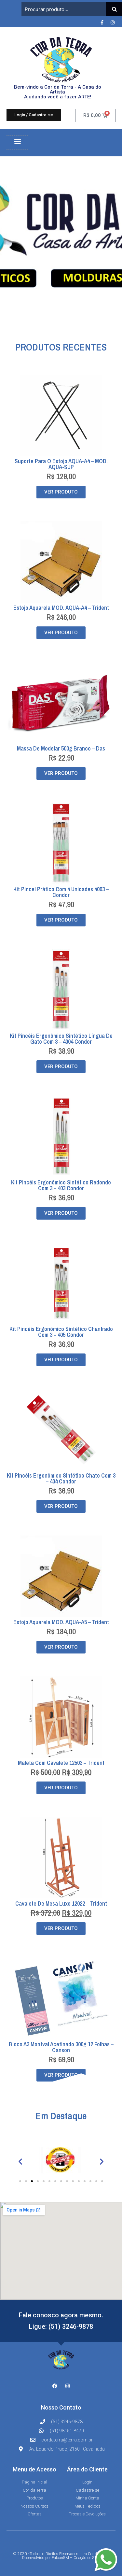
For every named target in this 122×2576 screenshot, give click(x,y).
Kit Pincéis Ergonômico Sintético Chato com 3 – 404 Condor (61, 1478)
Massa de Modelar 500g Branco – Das (61, 748)
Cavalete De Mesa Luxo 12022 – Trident (61, 1903)
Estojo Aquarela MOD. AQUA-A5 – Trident (61, 1622)
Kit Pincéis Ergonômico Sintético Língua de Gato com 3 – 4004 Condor (61, 1039)
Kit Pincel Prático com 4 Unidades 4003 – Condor (61, 892)
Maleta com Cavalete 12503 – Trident (61, 1763)
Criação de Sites (87, 2558)
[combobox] (64, 9)
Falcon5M (60, 2558)
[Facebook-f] (102, 22)
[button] (17, 141)
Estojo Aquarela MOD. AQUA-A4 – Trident (61, 608)
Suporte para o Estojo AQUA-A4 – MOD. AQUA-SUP (61, 464)
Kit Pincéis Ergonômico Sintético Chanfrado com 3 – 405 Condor (61, 1332)
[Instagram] (113, 22)
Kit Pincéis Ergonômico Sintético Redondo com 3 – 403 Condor (61, 1185)
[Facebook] (55, 2386)
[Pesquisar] (114, 9)
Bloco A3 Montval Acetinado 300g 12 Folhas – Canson (61, 2047)
